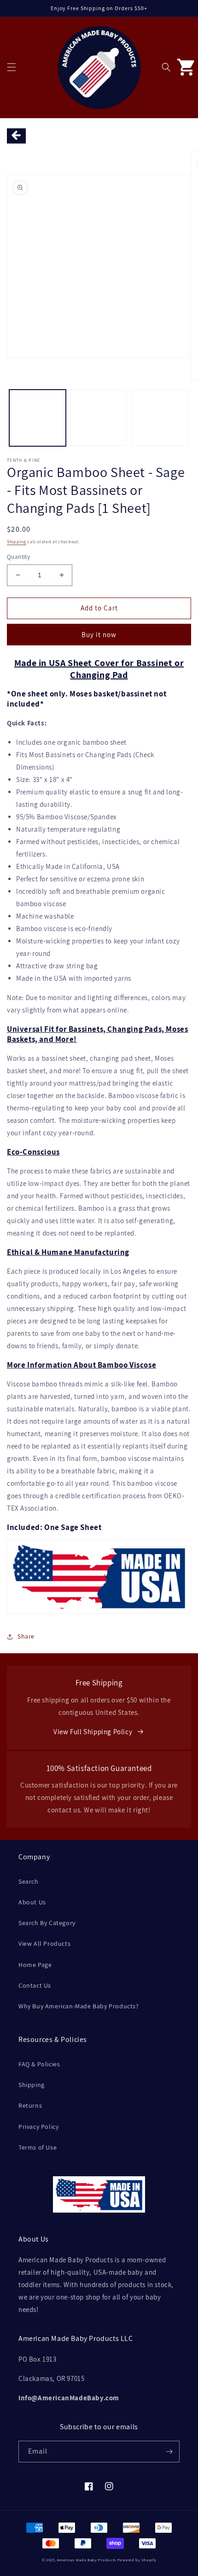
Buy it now (99, 635)
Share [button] (26, 1636)
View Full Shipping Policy (93, 1732)
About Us (32, 1902)
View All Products (44, 1943)
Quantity (18, 557)
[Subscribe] (169, 2452)
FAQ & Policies (39, 2064)
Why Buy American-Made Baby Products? (79, 2006)
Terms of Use (38, 2147)
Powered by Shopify (137, 2560)
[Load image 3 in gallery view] (160, 418)
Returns (30, 2105)
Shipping (17, 542)
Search (29, 1881)
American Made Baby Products (87, 2560)
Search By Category (47, 1923)
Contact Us (35, 1985)
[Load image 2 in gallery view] (99, 418)
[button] (12, 67)
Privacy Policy (38, 2127)
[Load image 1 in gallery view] (38, 418)
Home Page (35, 1965)
